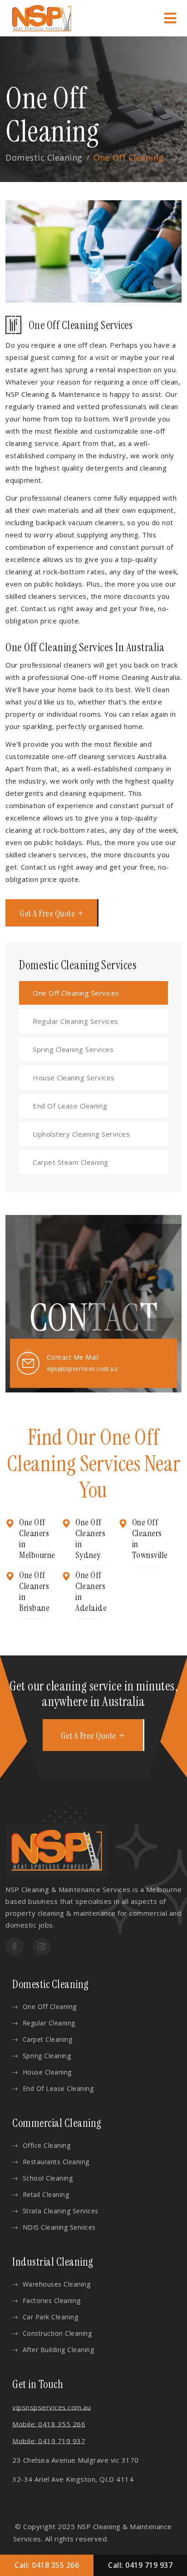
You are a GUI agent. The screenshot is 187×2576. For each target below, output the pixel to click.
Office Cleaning (47, 2145)
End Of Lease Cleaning (70, 1106)
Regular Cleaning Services (76, 1021)
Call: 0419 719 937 (140, 2565)
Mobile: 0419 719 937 (49, 2441)
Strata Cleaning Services (61, 2211)
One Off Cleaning (50, 2007)
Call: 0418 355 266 (47, 2565)
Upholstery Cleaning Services (81, 1134)
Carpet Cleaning (47, 2039)
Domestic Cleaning (44, 157)
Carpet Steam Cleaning (71, 1162)
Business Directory (142, 2539)
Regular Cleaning (49, 2023)
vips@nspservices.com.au (82, 1369)
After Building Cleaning (58, 2350)
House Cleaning (47, 2072)
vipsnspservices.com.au (52, 2407)
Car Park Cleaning (50, 2317)
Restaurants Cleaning (56, 2162)
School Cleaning (48, 2178)
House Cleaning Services (74, 1078)
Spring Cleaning (47, 2056)
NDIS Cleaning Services (59, 2227)
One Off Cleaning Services (76, 993)
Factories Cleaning (52, 2300)
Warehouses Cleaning (57, 2284)
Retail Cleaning (46, 2194)
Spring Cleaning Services (73, 1049)
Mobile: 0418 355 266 (49, 2424)
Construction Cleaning (57, 2333)
